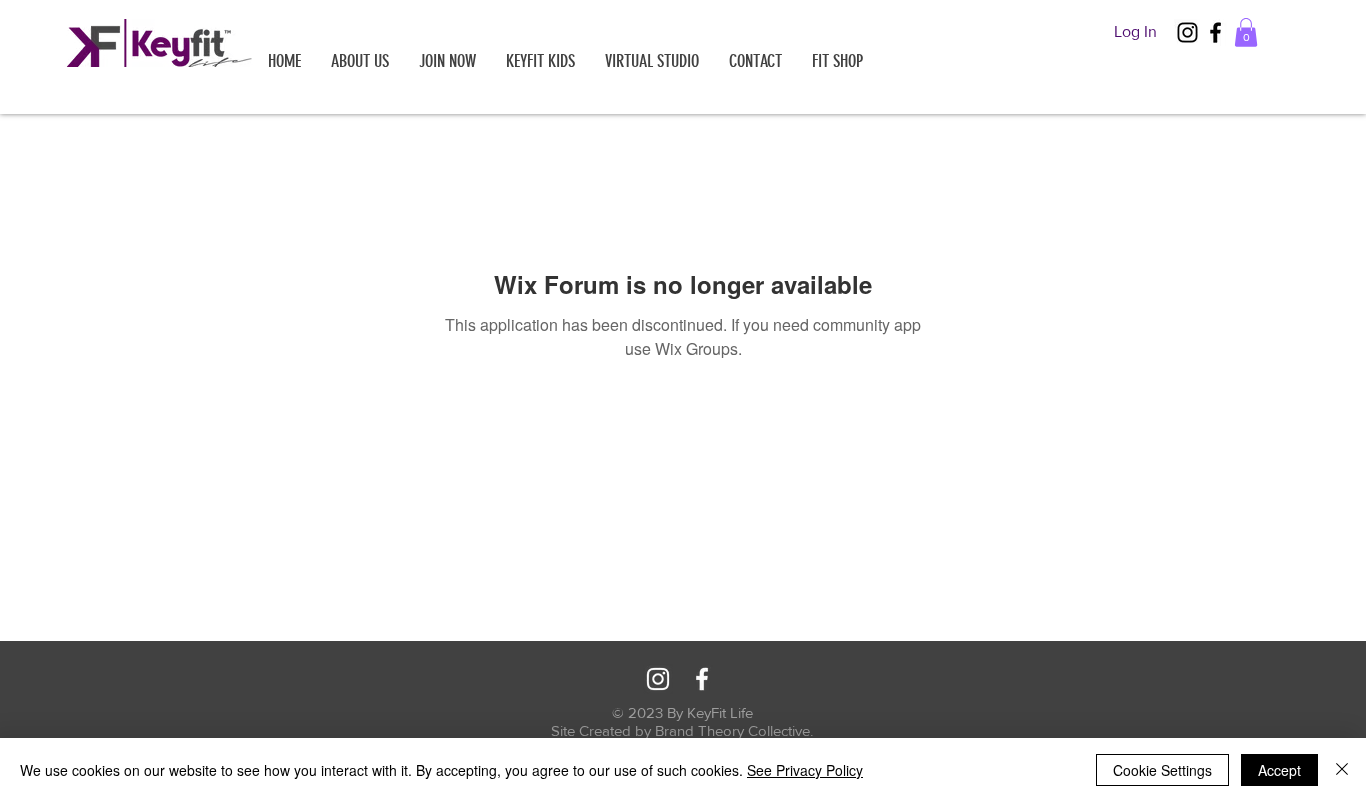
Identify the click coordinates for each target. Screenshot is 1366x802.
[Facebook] (1215, 32)
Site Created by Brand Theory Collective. (682, 730)
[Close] (1342, 770)
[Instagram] (1187, 32)
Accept (1279, 770)
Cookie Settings (1162, 770)
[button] (1246, 32)
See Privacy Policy (805, 770)
